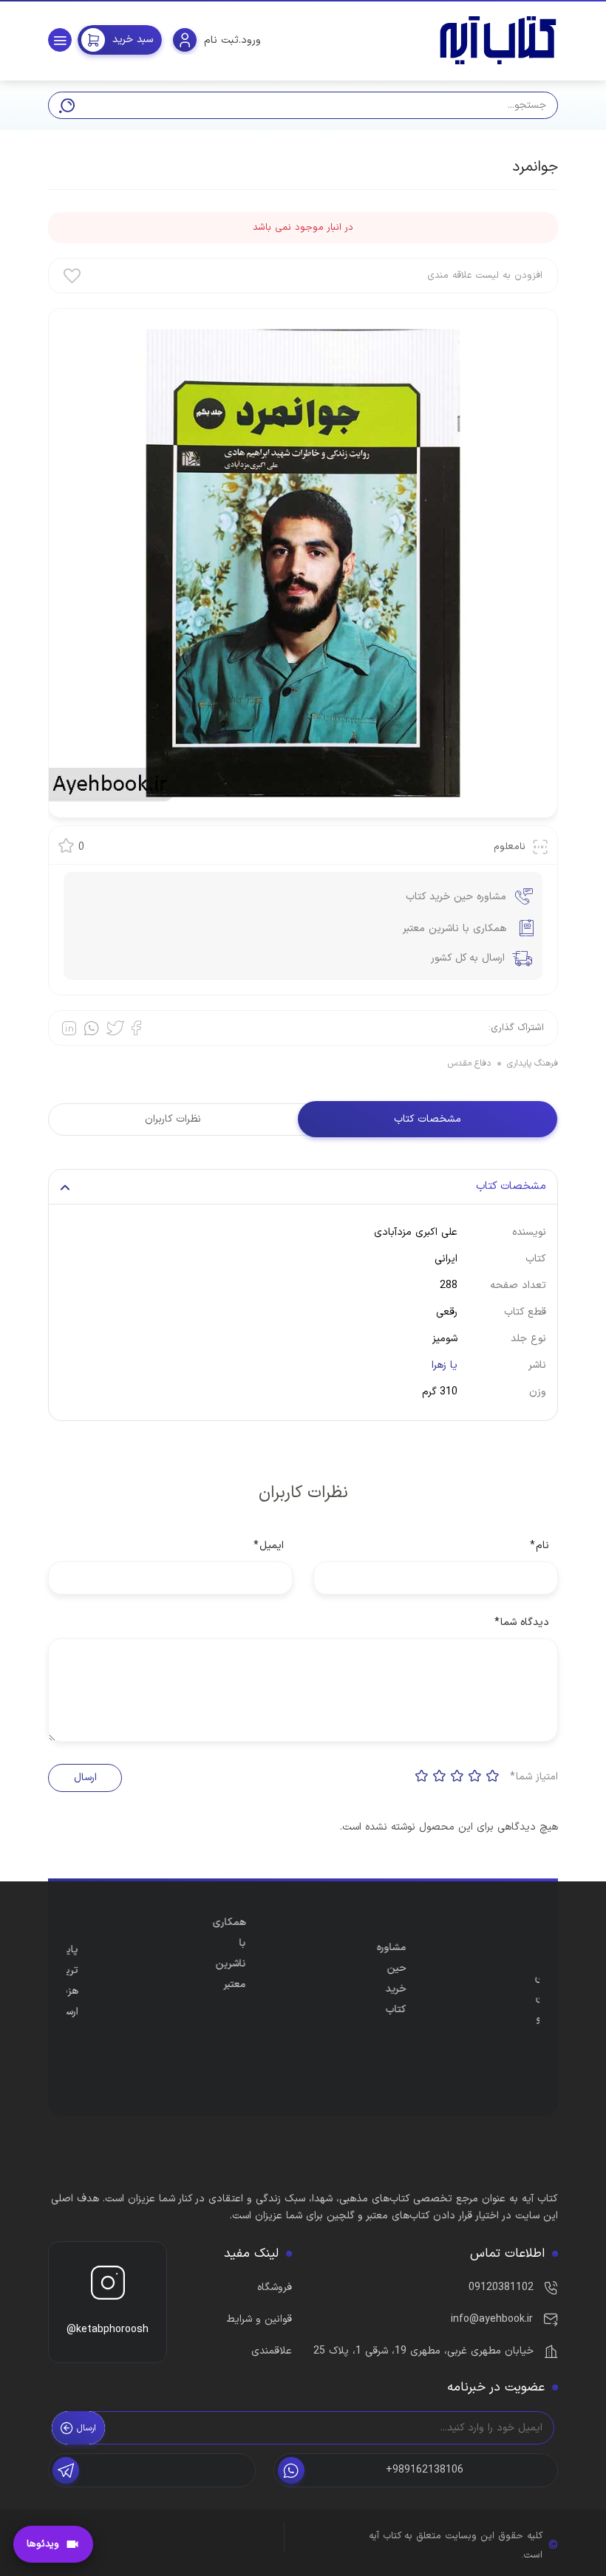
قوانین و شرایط (259, 2319)
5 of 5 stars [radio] (422, 1776)
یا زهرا (445, 1365)
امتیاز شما (534, 1777)
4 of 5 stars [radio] (440, 1776)
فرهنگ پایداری (532, 1063)
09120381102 (501, 2287)
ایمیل (269, 1546)
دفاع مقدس (469, 1063)
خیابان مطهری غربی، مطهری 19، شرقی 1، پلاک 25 (423, 2351)
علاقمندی (272, 2351)
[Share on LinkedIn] (69, 1028)
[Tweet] (115, 1028)
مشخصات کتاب (428, 1119)
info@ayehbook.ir (492, 2319)
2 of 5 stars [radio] (475, 1776)
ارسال (85, 1778)
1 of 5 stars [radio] (493, 1776)
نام (539, 1546)
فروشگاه (275, 2287)
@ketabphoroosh (108, 2330)
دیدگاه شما (522, 1622)
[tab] (428, 1120)
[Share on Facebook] (136, 1028)
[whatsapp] (92, 1028)
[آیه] (497, 40)
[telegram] (152, 2470)
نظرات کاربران (173, 1119)
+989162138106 (425, 2470)
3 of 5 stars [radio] (457, 1776)
